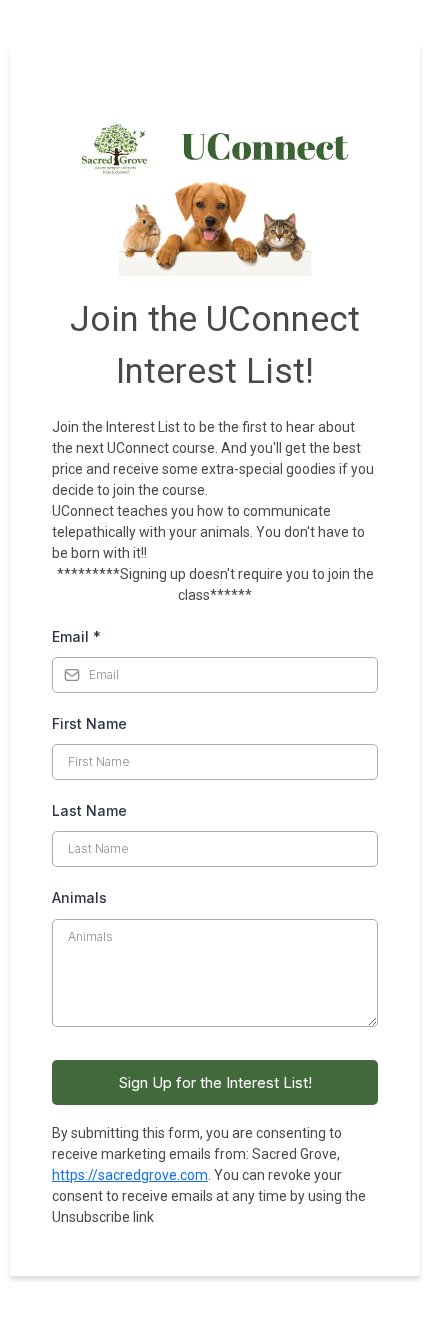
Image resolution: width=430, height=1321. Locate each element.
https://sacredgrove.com (130, 1175)
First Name (89, 723)
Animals (79, 897)
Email (76, 636)
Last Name (89, 810)
